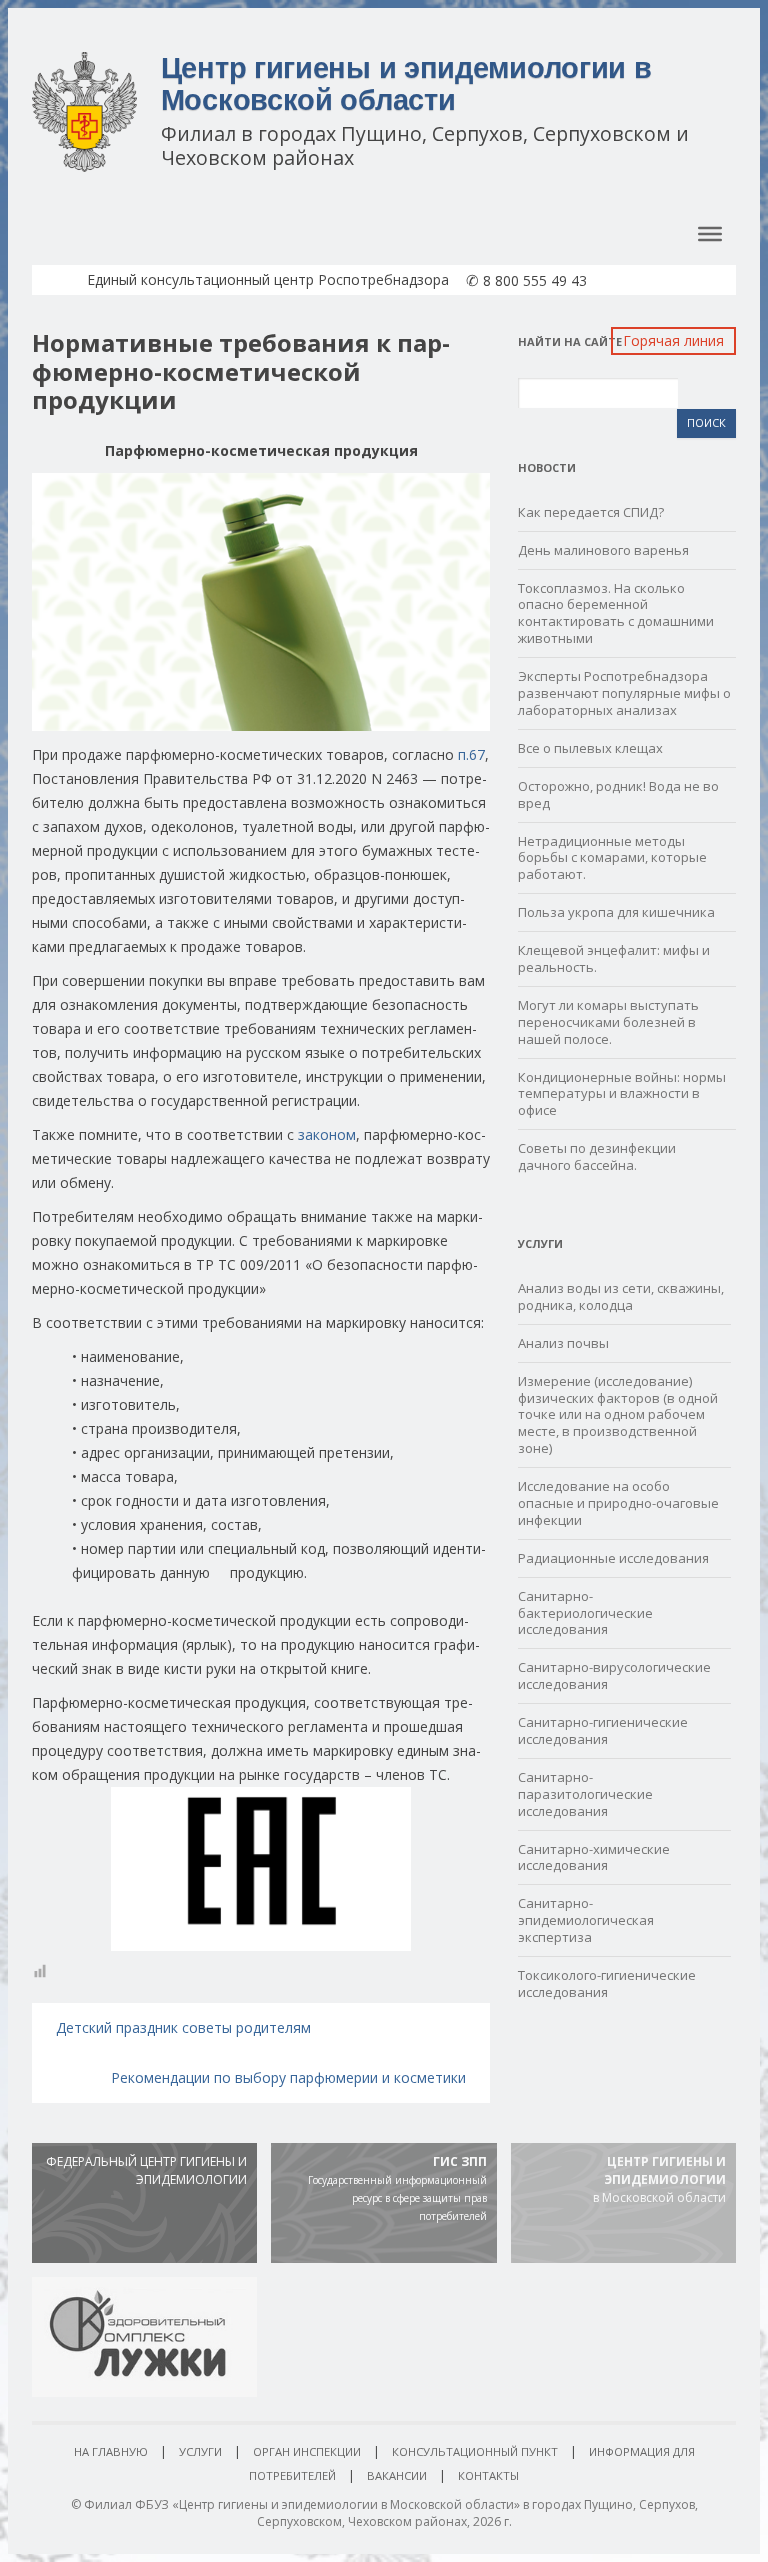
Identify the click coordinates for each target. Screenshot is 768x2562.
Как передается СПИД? (591, 512)
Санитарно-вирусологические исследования (614, 1675)
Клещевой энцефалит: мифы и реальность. (614, 958)
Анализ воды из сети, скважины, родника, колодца (621, 1296)
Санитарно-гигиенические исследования (603, 1730)
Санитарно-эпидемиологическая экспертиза (586, 1920)
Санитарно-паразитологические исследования (585, 1794)
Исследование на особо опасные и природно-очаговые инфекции (618, 1503)
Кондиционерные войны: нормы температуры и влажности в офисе (622, 1094)
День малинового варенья (603, 550)
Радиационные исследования (613, 1558)
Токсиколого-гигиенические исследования (607, 1983)
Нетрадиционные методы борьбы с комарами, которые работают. (612, 858)
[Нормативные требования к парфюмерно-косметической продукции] (261, 601)
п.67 (471, 754)
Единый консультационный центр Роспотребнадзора (268, 279)
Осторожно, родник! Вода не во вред (618, 794)
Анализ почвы (563, 1343)
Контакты (488, 2475)
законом (327, 1134)
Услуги (200, 2451)
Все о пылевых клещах (590, 748)
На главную (111, 2451)
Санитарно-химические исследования (594, 1857)
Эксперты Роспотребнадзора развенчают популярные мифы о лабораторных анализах (624, 693)
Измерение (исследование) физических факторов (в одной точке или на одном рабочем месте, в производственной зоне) (618, 1415)
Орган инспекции (307, 2451)
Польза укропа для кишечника (616, 912)
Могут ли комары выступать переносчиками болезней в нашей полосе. (608, 1022)
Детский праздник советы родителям (183, 2027)
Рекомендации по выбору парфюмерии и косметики (288, 2077)
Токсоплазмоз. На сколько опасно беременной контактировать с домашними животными (616, 613)
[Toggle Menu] (710, 234)
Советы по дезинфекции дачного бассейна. (597, 1156)
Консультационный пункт (475, 2451)
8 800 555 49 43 (526, 280)
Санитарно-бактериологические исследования (585, 1613)
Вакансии (397, 2475)
